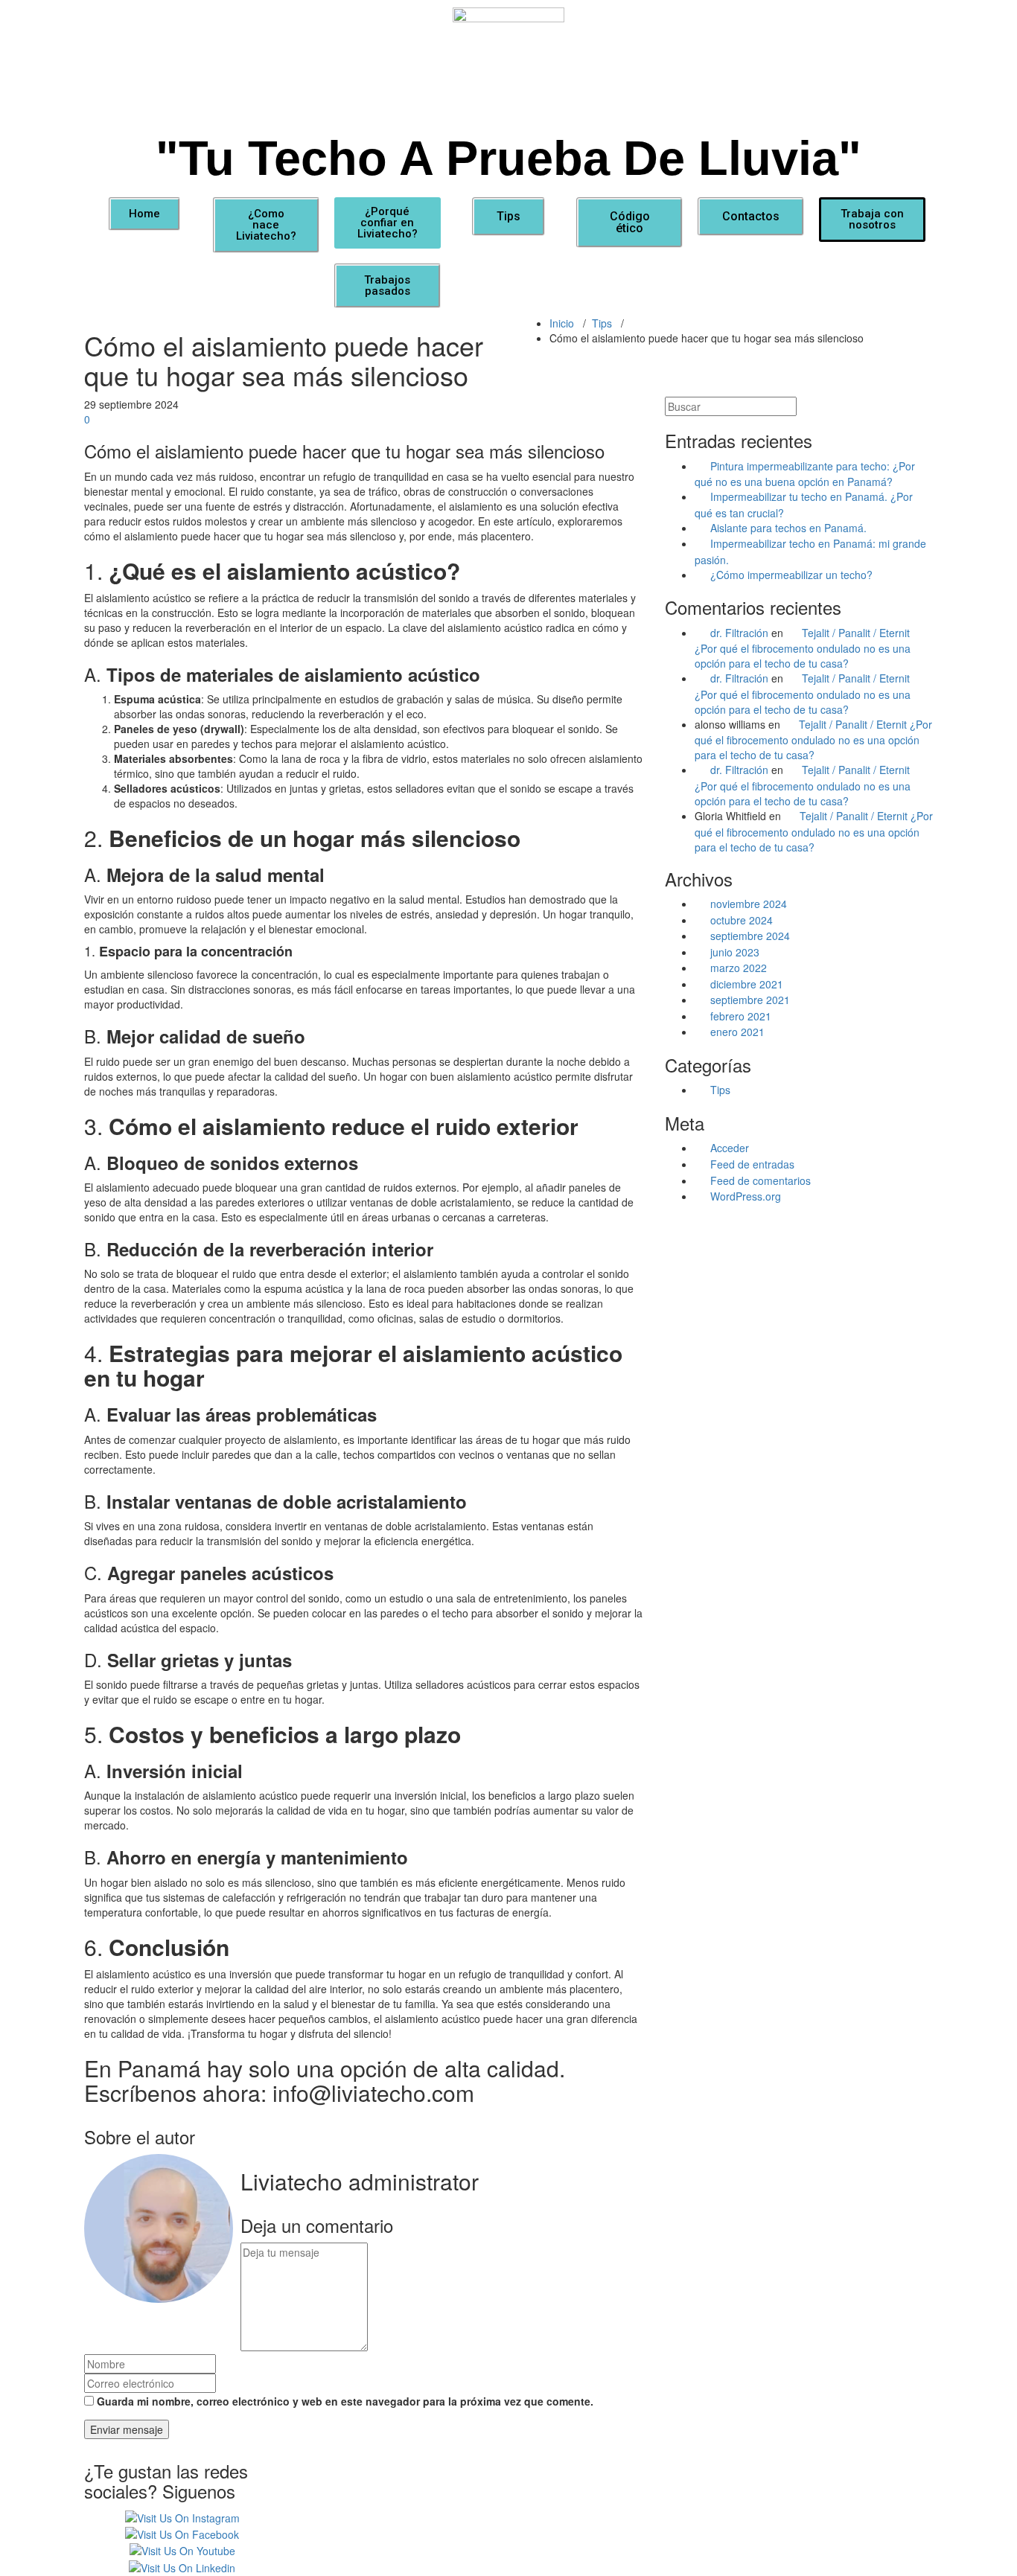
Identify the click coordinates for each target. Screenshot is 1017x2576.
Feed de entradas (752, 1164)
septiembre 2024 (750, 936)
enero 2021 (737, 1032)
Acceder (730, 1148)
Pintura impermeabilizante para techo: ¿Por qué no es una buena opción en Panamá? (805, 474)
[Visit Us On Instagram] (182, 2516)
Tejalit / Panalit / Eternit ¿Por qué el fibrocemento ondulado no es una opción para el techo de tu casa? (803, 648)
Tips (602, 323)
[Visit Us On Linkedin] (182, 2566)
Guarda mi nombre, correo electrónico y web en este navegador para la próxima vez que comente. (345, 2401)
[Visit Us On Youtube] (182, 2549)
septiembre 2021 (750, 1000)
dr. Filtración (739, 633)
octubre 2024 (742, 920)
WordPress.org (746, 1196)
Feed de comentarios (761, 1180)
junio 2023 (735, 952)
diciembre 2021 (747, 984)
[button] (144, 214)
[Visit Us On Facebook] (182, 2533)
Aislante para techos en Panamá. (788, 528)
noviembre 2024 (749, 904)
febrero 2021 (741, 1016)
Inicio (562, 323)
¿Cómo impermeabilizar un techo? (791, 575)
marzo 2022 (739, 968)
